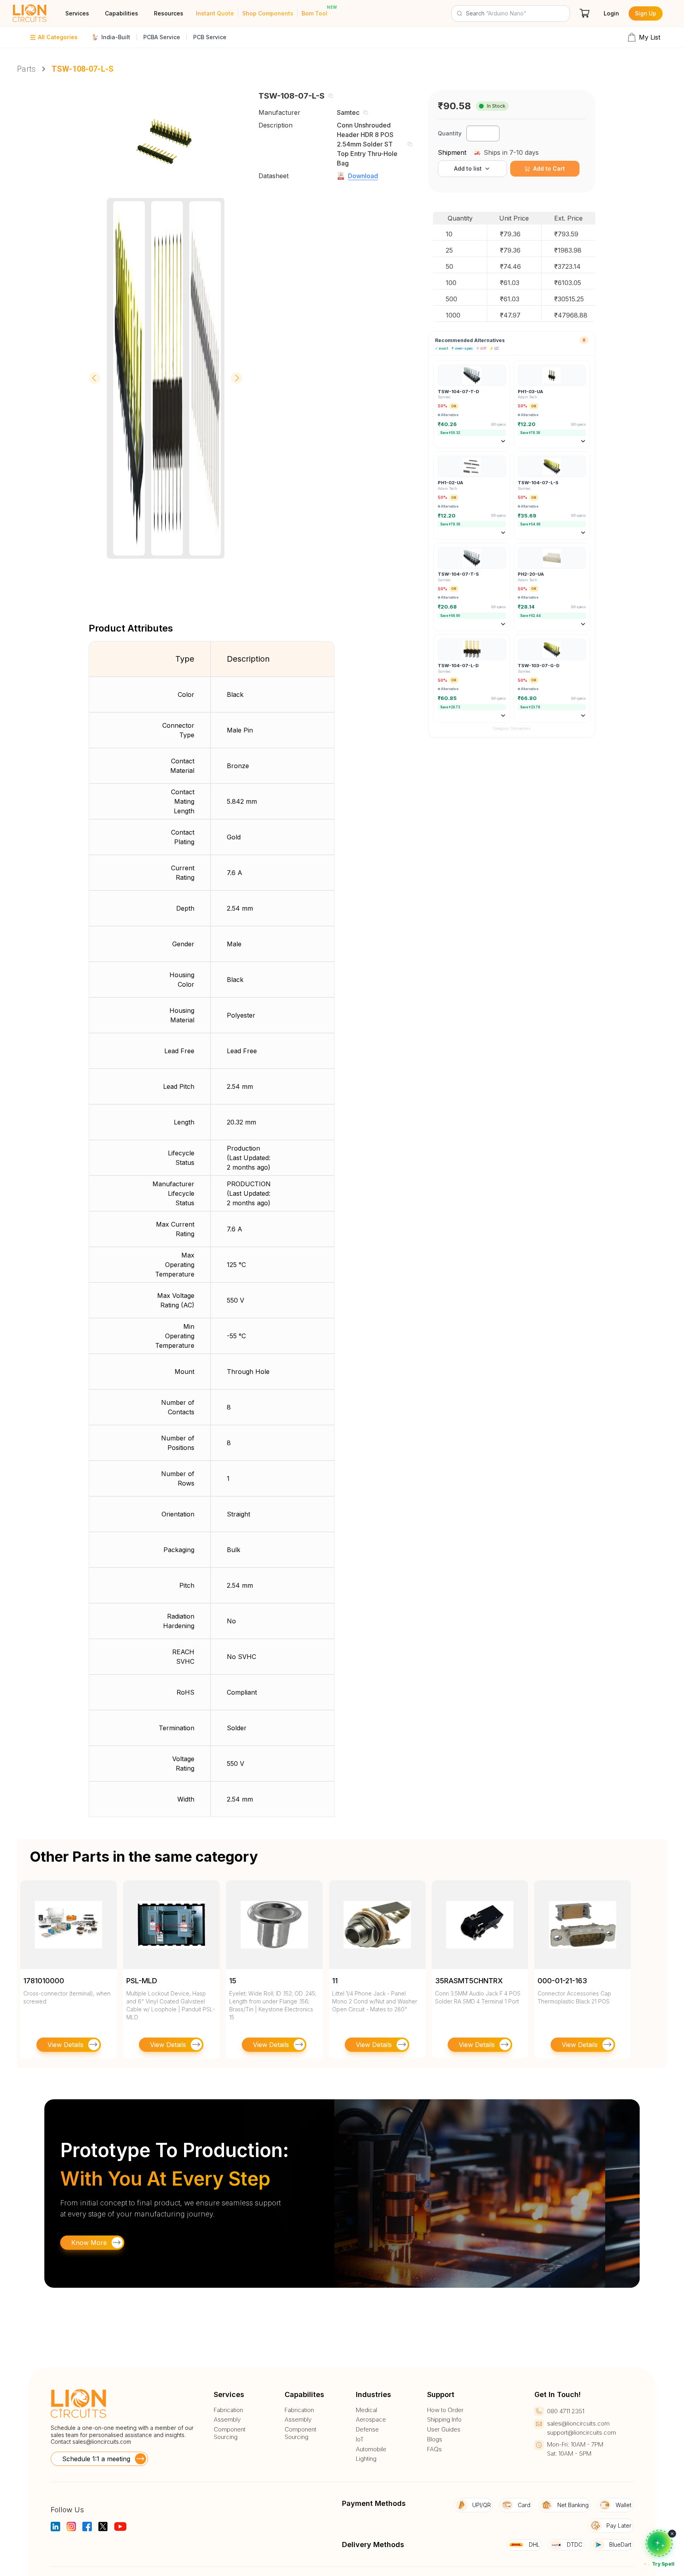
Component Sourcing (230, 2433)
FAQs (434, 2449)
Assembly (227, 2420)
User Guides (444, 2430)
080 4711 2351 (566, 2411)
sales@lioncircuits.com (102, 2442)
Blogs (435, 2439)
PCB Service (210, 37)
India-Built (116, 37)
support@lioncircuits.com (581, 2432)
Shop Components (268, 13)
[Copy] (331, 96)
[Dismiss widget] (672, 2534)
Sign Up (646, 13)
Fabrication (228, 2410)
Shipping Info (444, 2420)
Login (611, 13)
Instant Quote (215, 13)
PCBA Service (162, 37)
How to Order (445, 2410)
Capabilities (122, 13)
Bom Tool (314, 13)
